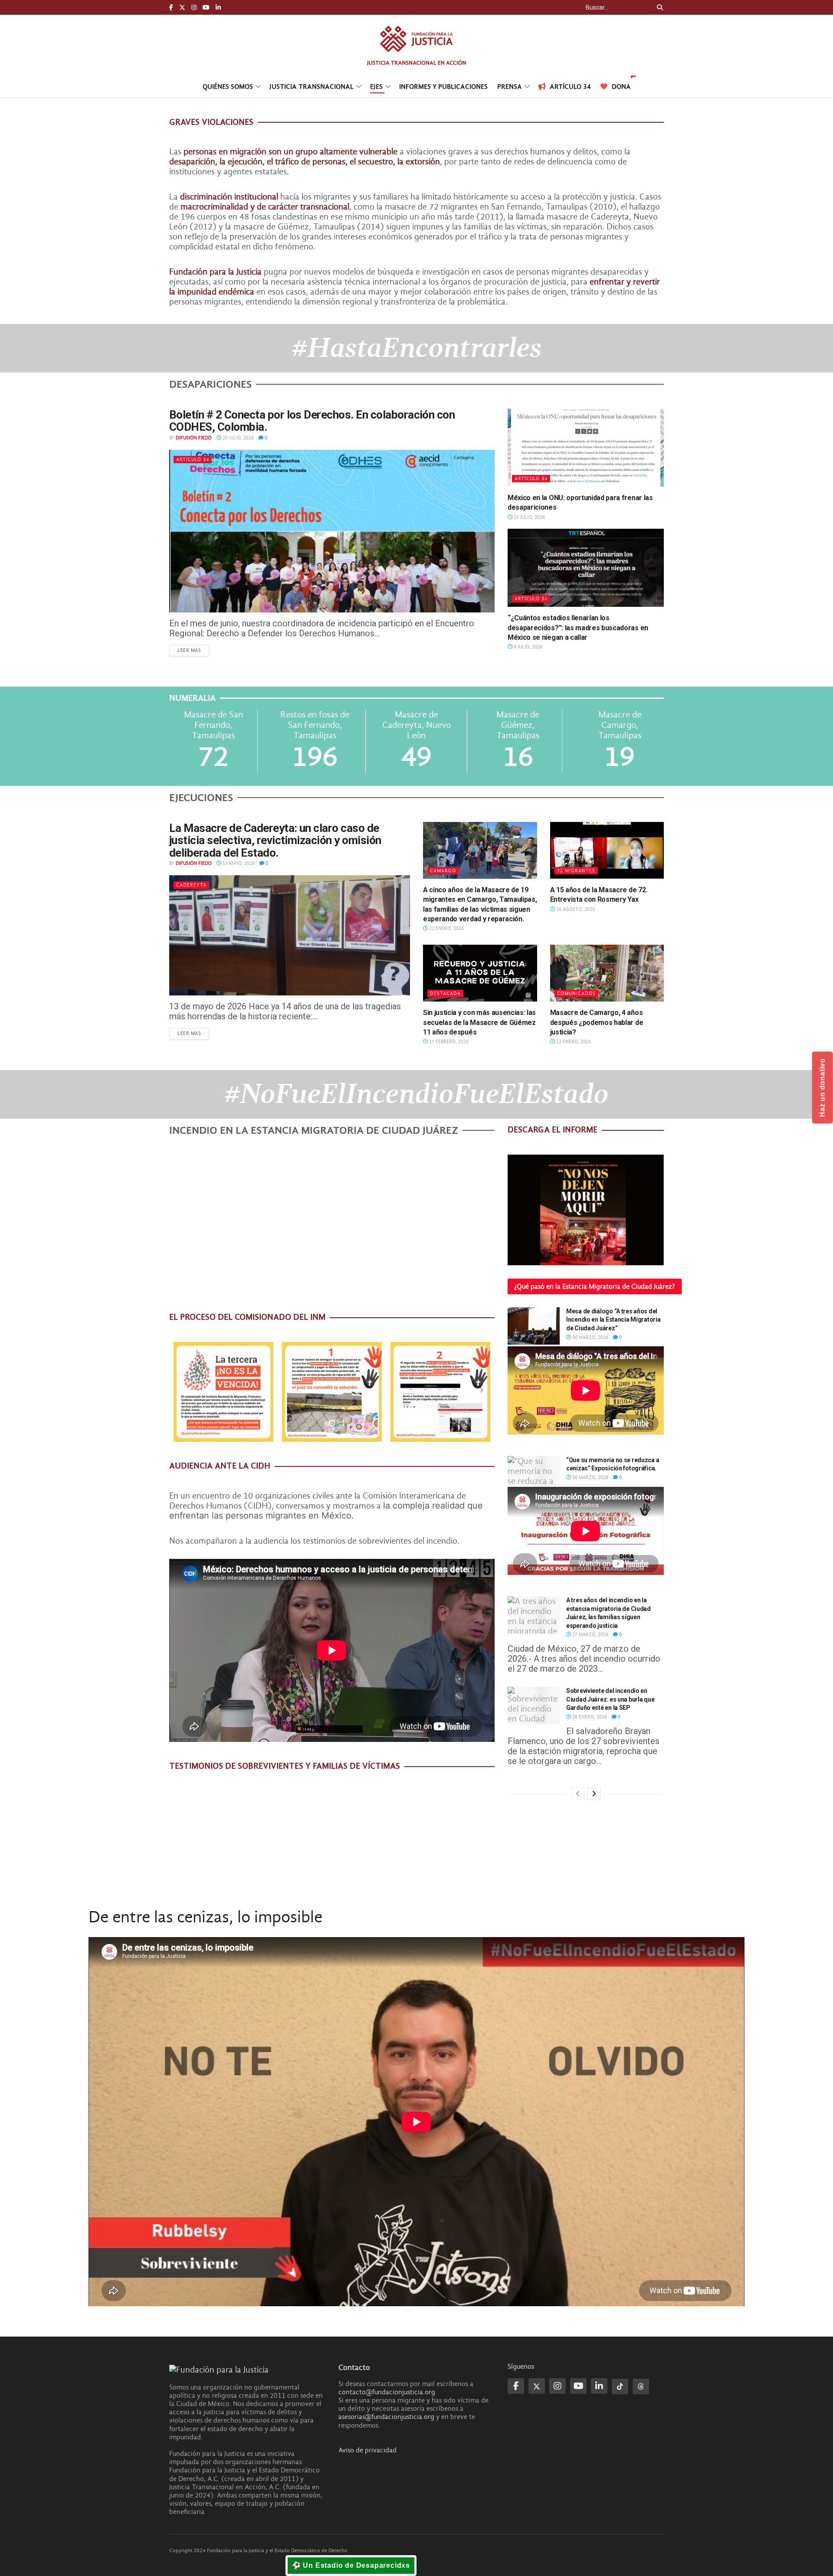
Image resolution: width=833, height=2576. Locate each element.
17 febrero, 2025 (448, 1042)
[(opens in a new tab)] (586, 448)
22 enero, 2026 (446, 928)
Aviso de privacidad (367, 2450)
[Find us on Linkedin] (599, 2386)
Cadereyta (191, 885)
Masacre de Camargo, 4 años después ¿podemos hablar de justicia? (597, 1022)
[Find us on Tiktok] (620, 2386)
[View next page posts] (594, 1794)
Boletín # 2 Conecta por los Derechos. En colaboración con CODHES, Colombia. (312, 421)
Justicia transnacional (312, 87)
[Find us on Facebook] (171, 8)
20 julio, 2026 (238, 438)
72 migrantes (576, 871)
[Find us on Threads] (641, 2386)
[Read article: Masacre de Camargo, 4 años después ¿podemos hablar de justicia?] (607, 973)
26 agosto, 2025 (575, 909)
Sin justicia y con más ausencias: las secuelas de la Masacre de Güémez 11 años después (479, 1022)
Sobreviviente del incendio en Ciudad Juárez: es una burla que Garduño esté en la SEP (610, 1699)
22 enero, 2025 (573, 1042)
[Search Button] (658, 7)
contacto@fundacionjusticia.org (387, 2392)
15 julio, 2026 (529, 517)
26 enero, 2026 (589, 1717)
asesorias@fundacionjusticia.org (386, 2417)
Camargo (443, 871)
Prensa (510, 87)
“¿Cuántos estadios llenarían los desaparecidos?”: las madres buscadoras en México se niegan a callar (578, 628)
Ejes (376, 87)
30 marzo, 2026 (590, 1337)
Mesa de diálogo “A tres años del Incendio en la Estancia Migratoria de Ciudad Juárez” (613, 1320)
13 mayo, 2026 (238, 863)
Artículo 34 (570, 87)
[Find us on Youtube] (206, 8)
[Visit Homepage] (416, 45)
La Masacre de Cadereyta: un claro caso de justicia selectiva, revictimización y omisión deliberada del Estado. (275, 840)
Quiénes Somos (228, 87)
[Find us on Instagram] (194, 8)
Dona (621, 87)
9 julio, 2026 (527, 647)
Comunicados (576, 993)
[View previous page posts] (578, 1794)
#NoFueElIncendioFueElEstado (416, 1094)
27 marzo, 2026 (590, 1635)
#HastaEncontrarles (416, 348)
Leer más (193, 650)
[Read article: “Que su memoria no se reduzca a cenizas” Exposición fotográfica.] (534, 1475)
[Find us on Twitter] (182, 8)
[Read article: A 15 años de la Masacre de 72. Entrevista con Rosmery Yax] (607, 850)
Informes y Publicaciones (443, 87)
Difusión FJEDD (194, 438)
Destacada (445, 993)
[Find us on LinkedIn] (218, 8)
